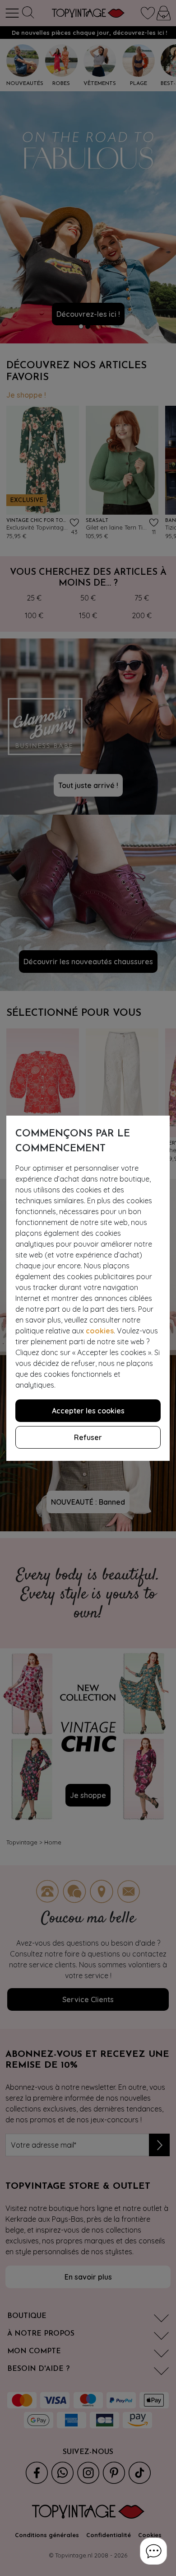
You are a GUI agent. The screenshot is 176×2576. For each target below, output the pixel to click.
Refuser (88, 1437)
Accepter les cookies (88, 1411)
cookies (100, 1331)
